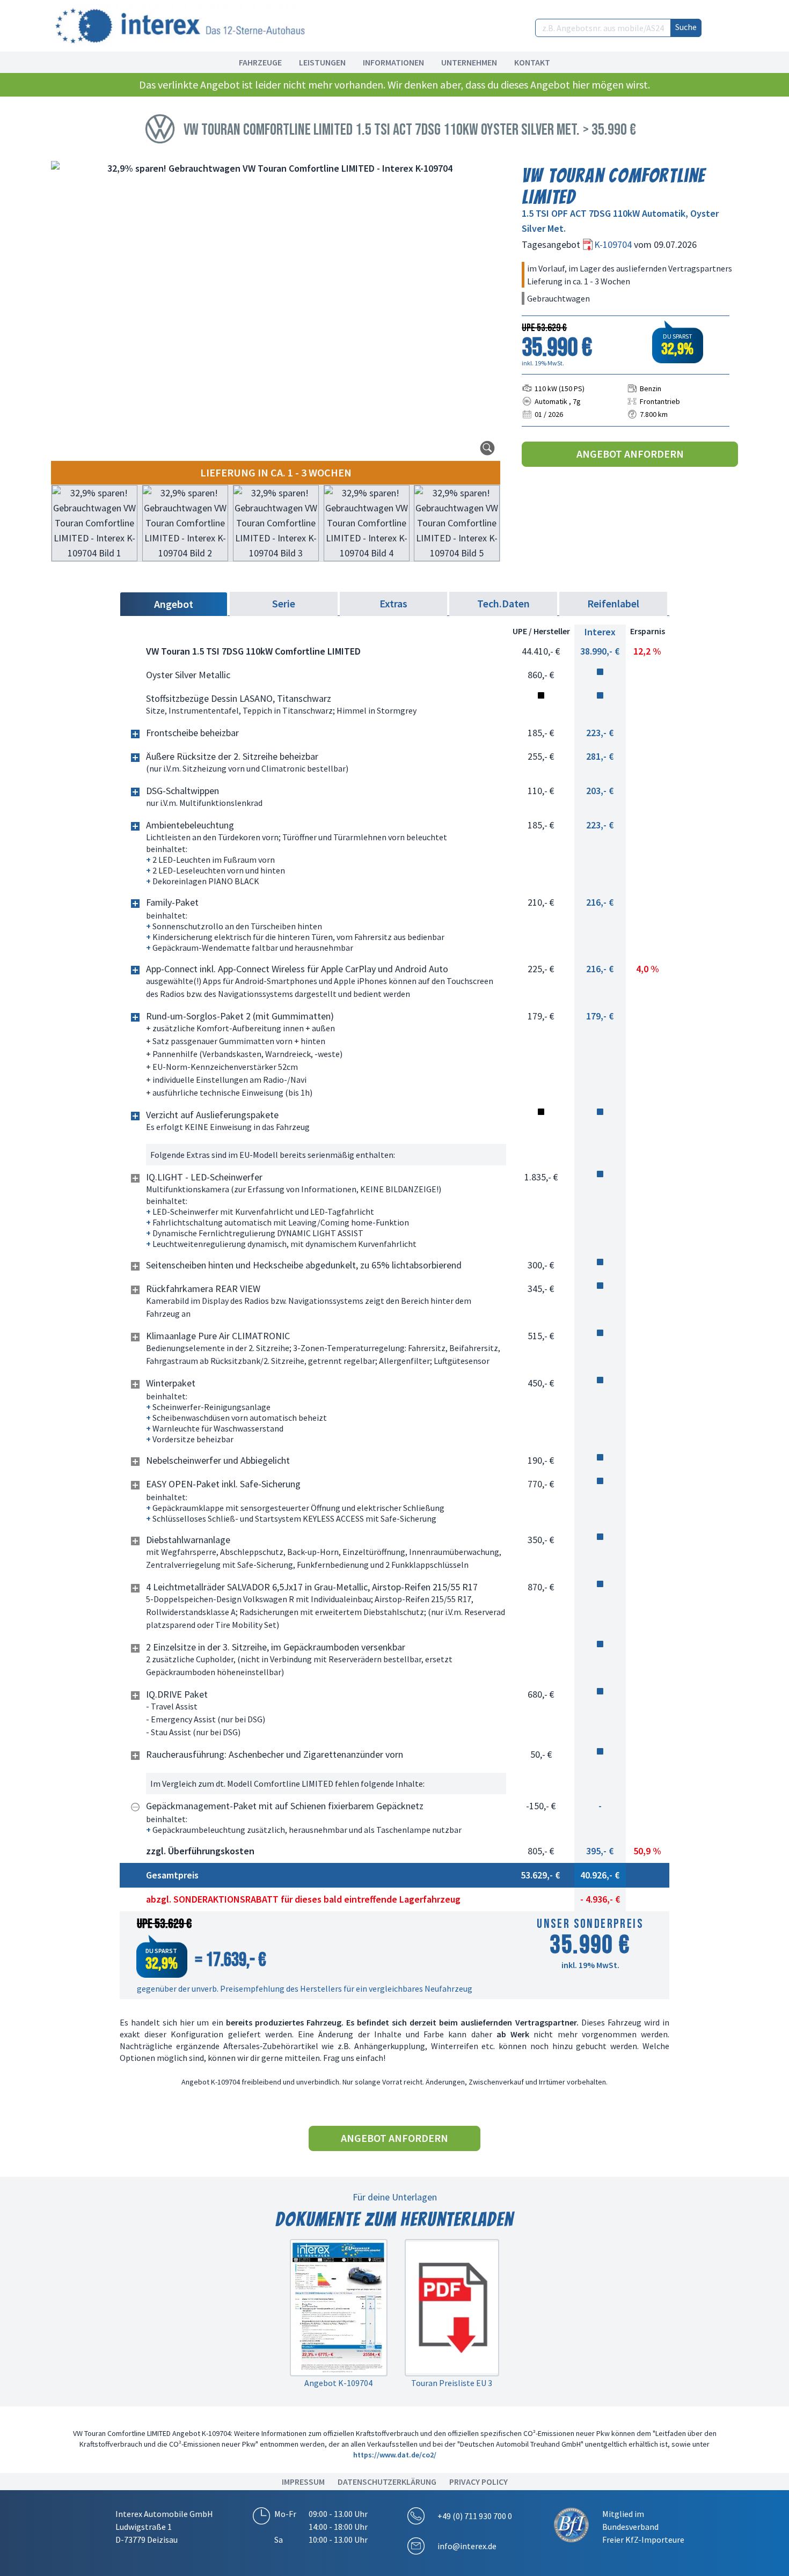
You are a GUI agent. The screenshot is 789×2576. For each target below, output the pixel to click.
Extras (393, 603)
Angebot (174, 604)
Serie (284, 603)
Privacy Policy (478, 2482)
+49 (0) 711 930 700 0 (475, 2516)
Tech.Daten (503, 603)
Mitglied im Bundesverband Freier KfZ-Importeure (643, 2527)
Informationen (393, 62)
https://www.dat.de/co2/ (395, 2455)
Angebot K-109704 (338, 2383)
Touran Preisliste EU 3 (452, 2383)
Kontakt (532, 62)
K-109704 (614, 244)
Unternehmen (469, 62)
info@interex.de (467, 2546)
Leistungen (322, 62)
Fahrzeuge (260, 62)
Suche (686, 27)
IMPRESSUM (303, 2482)
